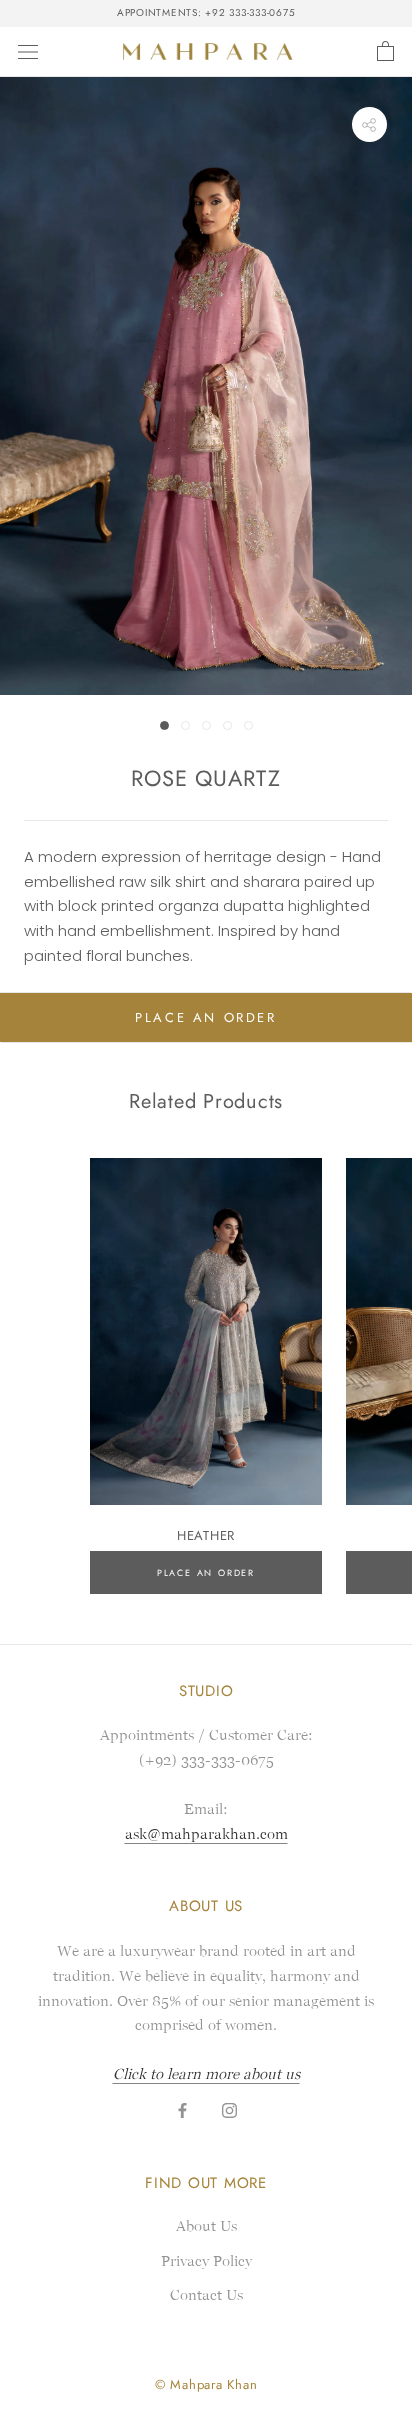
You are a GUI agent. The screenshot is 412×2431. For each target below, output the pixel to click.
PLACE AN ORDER (205, 1017)
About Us (206, 2226)
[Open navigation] (28, 52)
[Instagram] (229, 2110)
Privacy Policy (206, 2261)
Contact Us (206, 2295)
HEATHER (206, 1535)
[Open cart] (385, 52)
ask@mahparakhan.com (206, 1834)
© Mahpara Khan (206, 2384)
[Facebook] (182, 2110)
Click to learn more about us (206, 2074)
